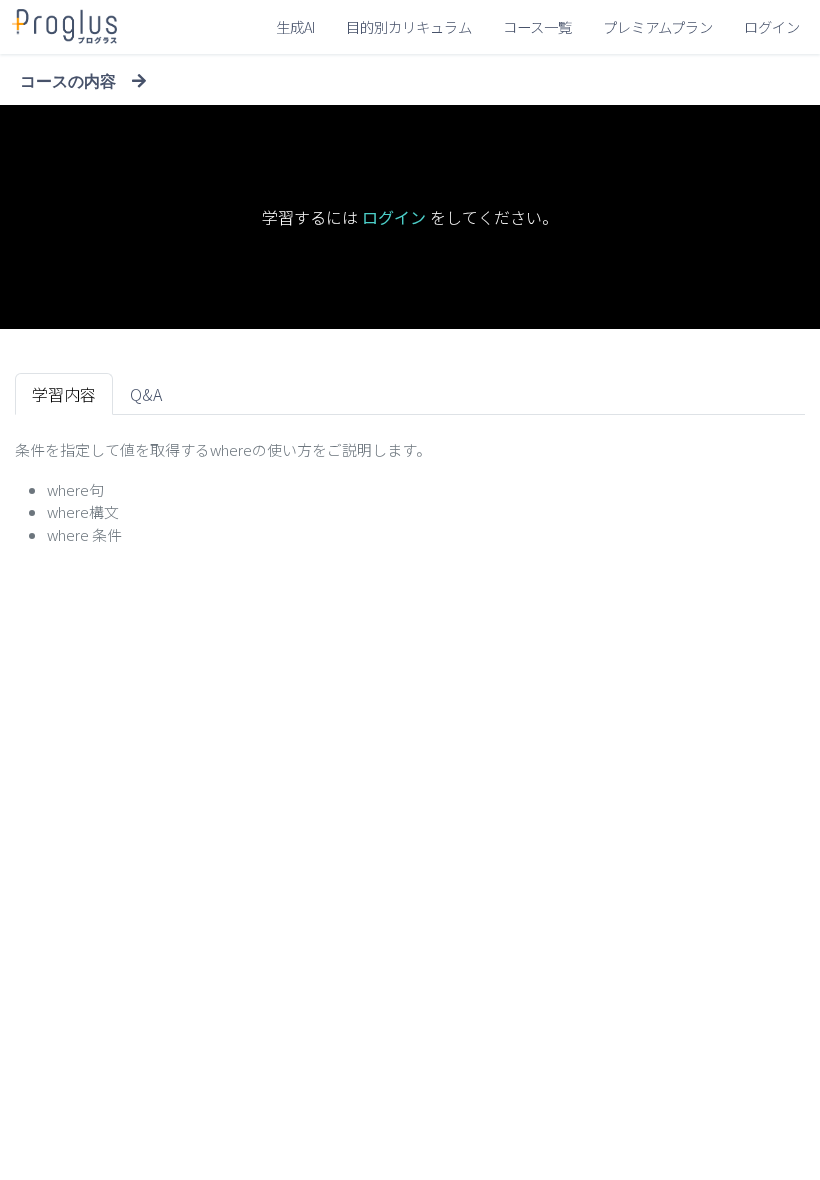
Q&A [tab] (146, 394)
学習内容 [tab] (64, 394)
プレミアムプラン (658, 26)
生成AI (295, 26)
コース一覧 (537, 26)
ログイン (772, 26)
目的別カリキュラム (409, 26)
